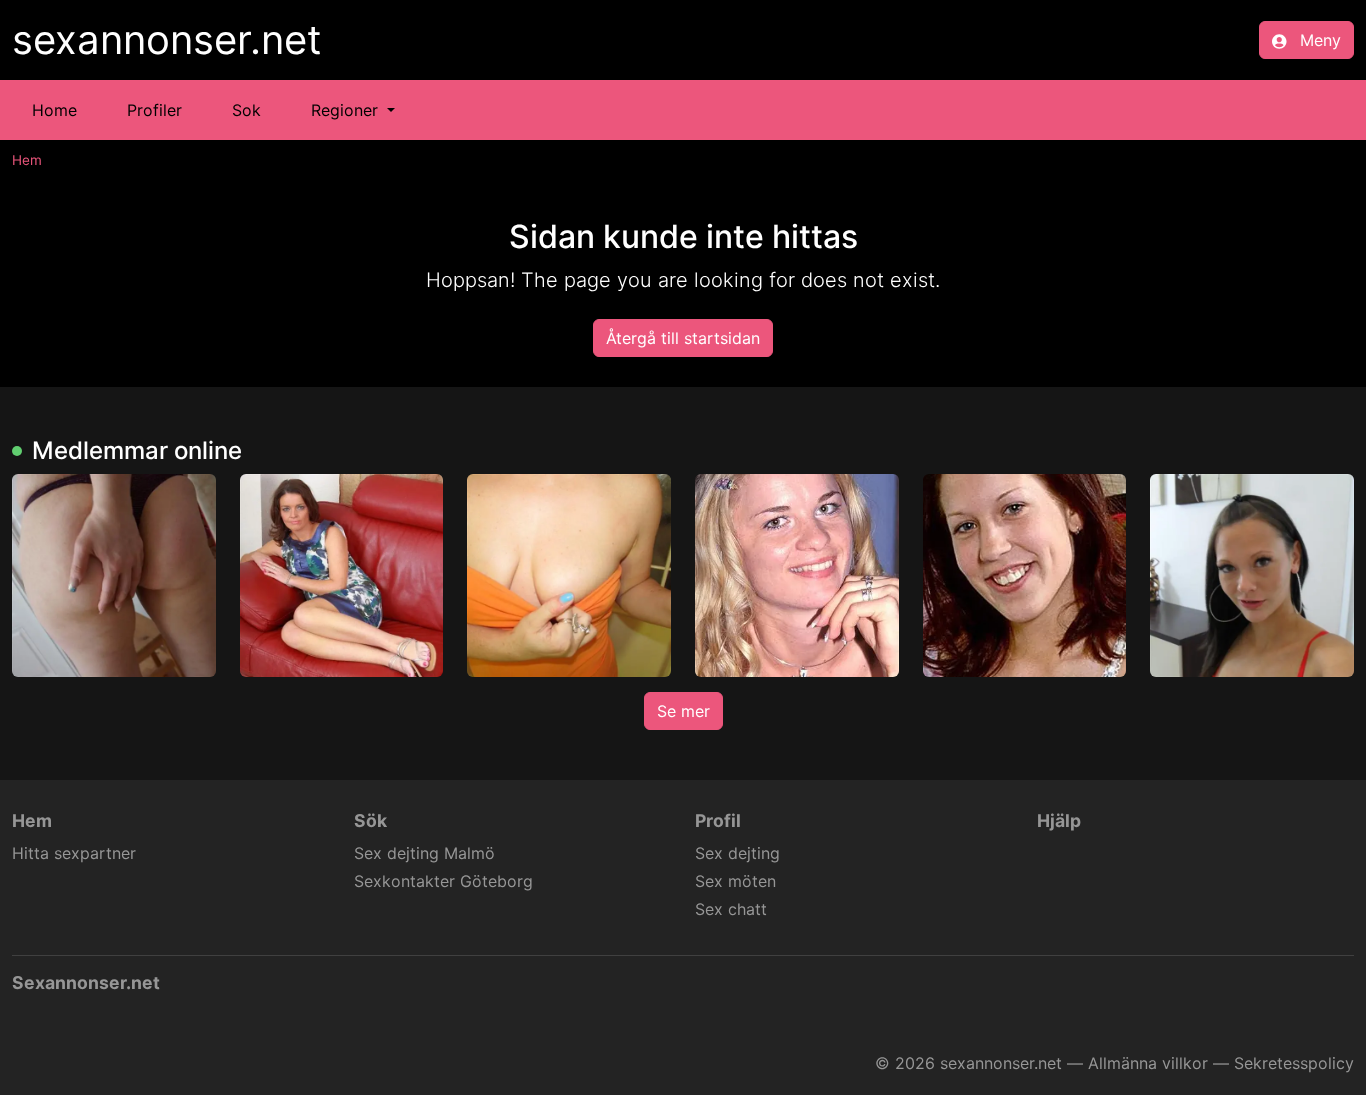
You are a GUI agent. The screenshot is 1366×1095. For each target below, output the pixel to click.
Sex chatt (731, 909)
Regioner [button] (347, 110)
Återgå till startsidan (683, 338)
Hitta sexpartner (74, 853)
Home (54, 110)
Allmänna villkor (1148, 1063)
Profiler (154, 110)
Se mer (683, 711)
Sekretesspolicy (1294, 1063)
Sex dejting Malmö (424, 853)
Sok (246, 110)
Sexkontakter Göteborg (443, 881)
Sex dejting (737, 853)
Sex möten (735, 881)
